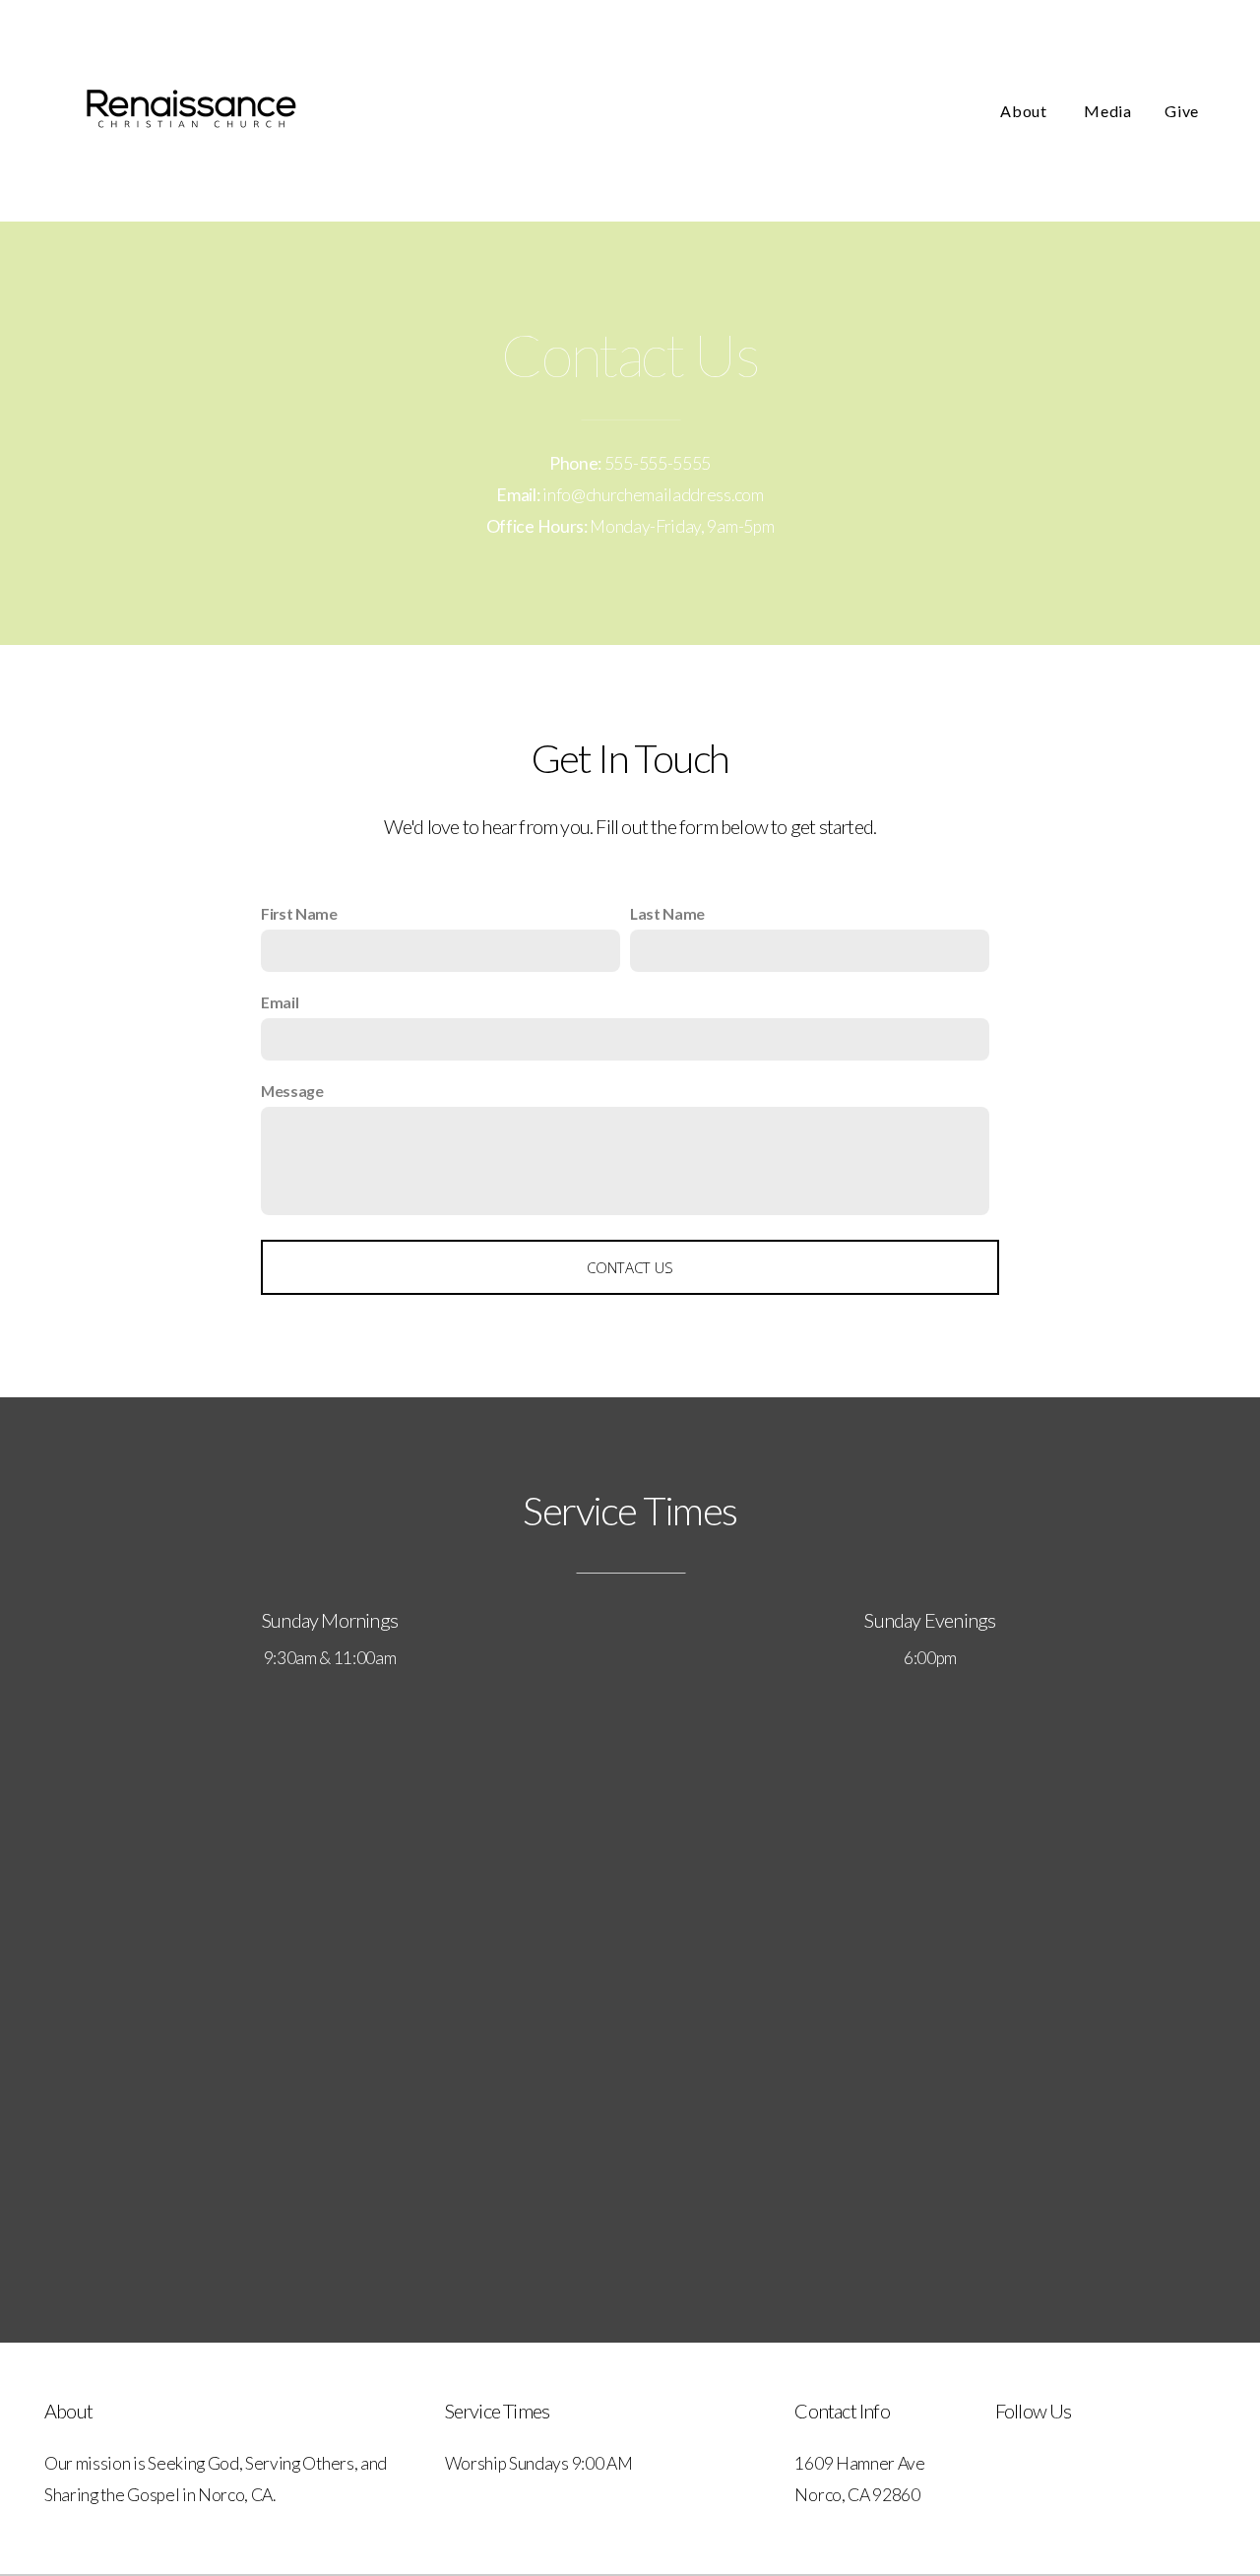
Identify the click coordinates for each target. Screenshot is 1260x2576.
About (1025, 111)
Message (292, 1091)
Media (1107, 111)
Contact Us (630, 1267)
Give (1182, 111)
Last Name (667, 913)
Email (280, 1002)
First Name (299, 913)
